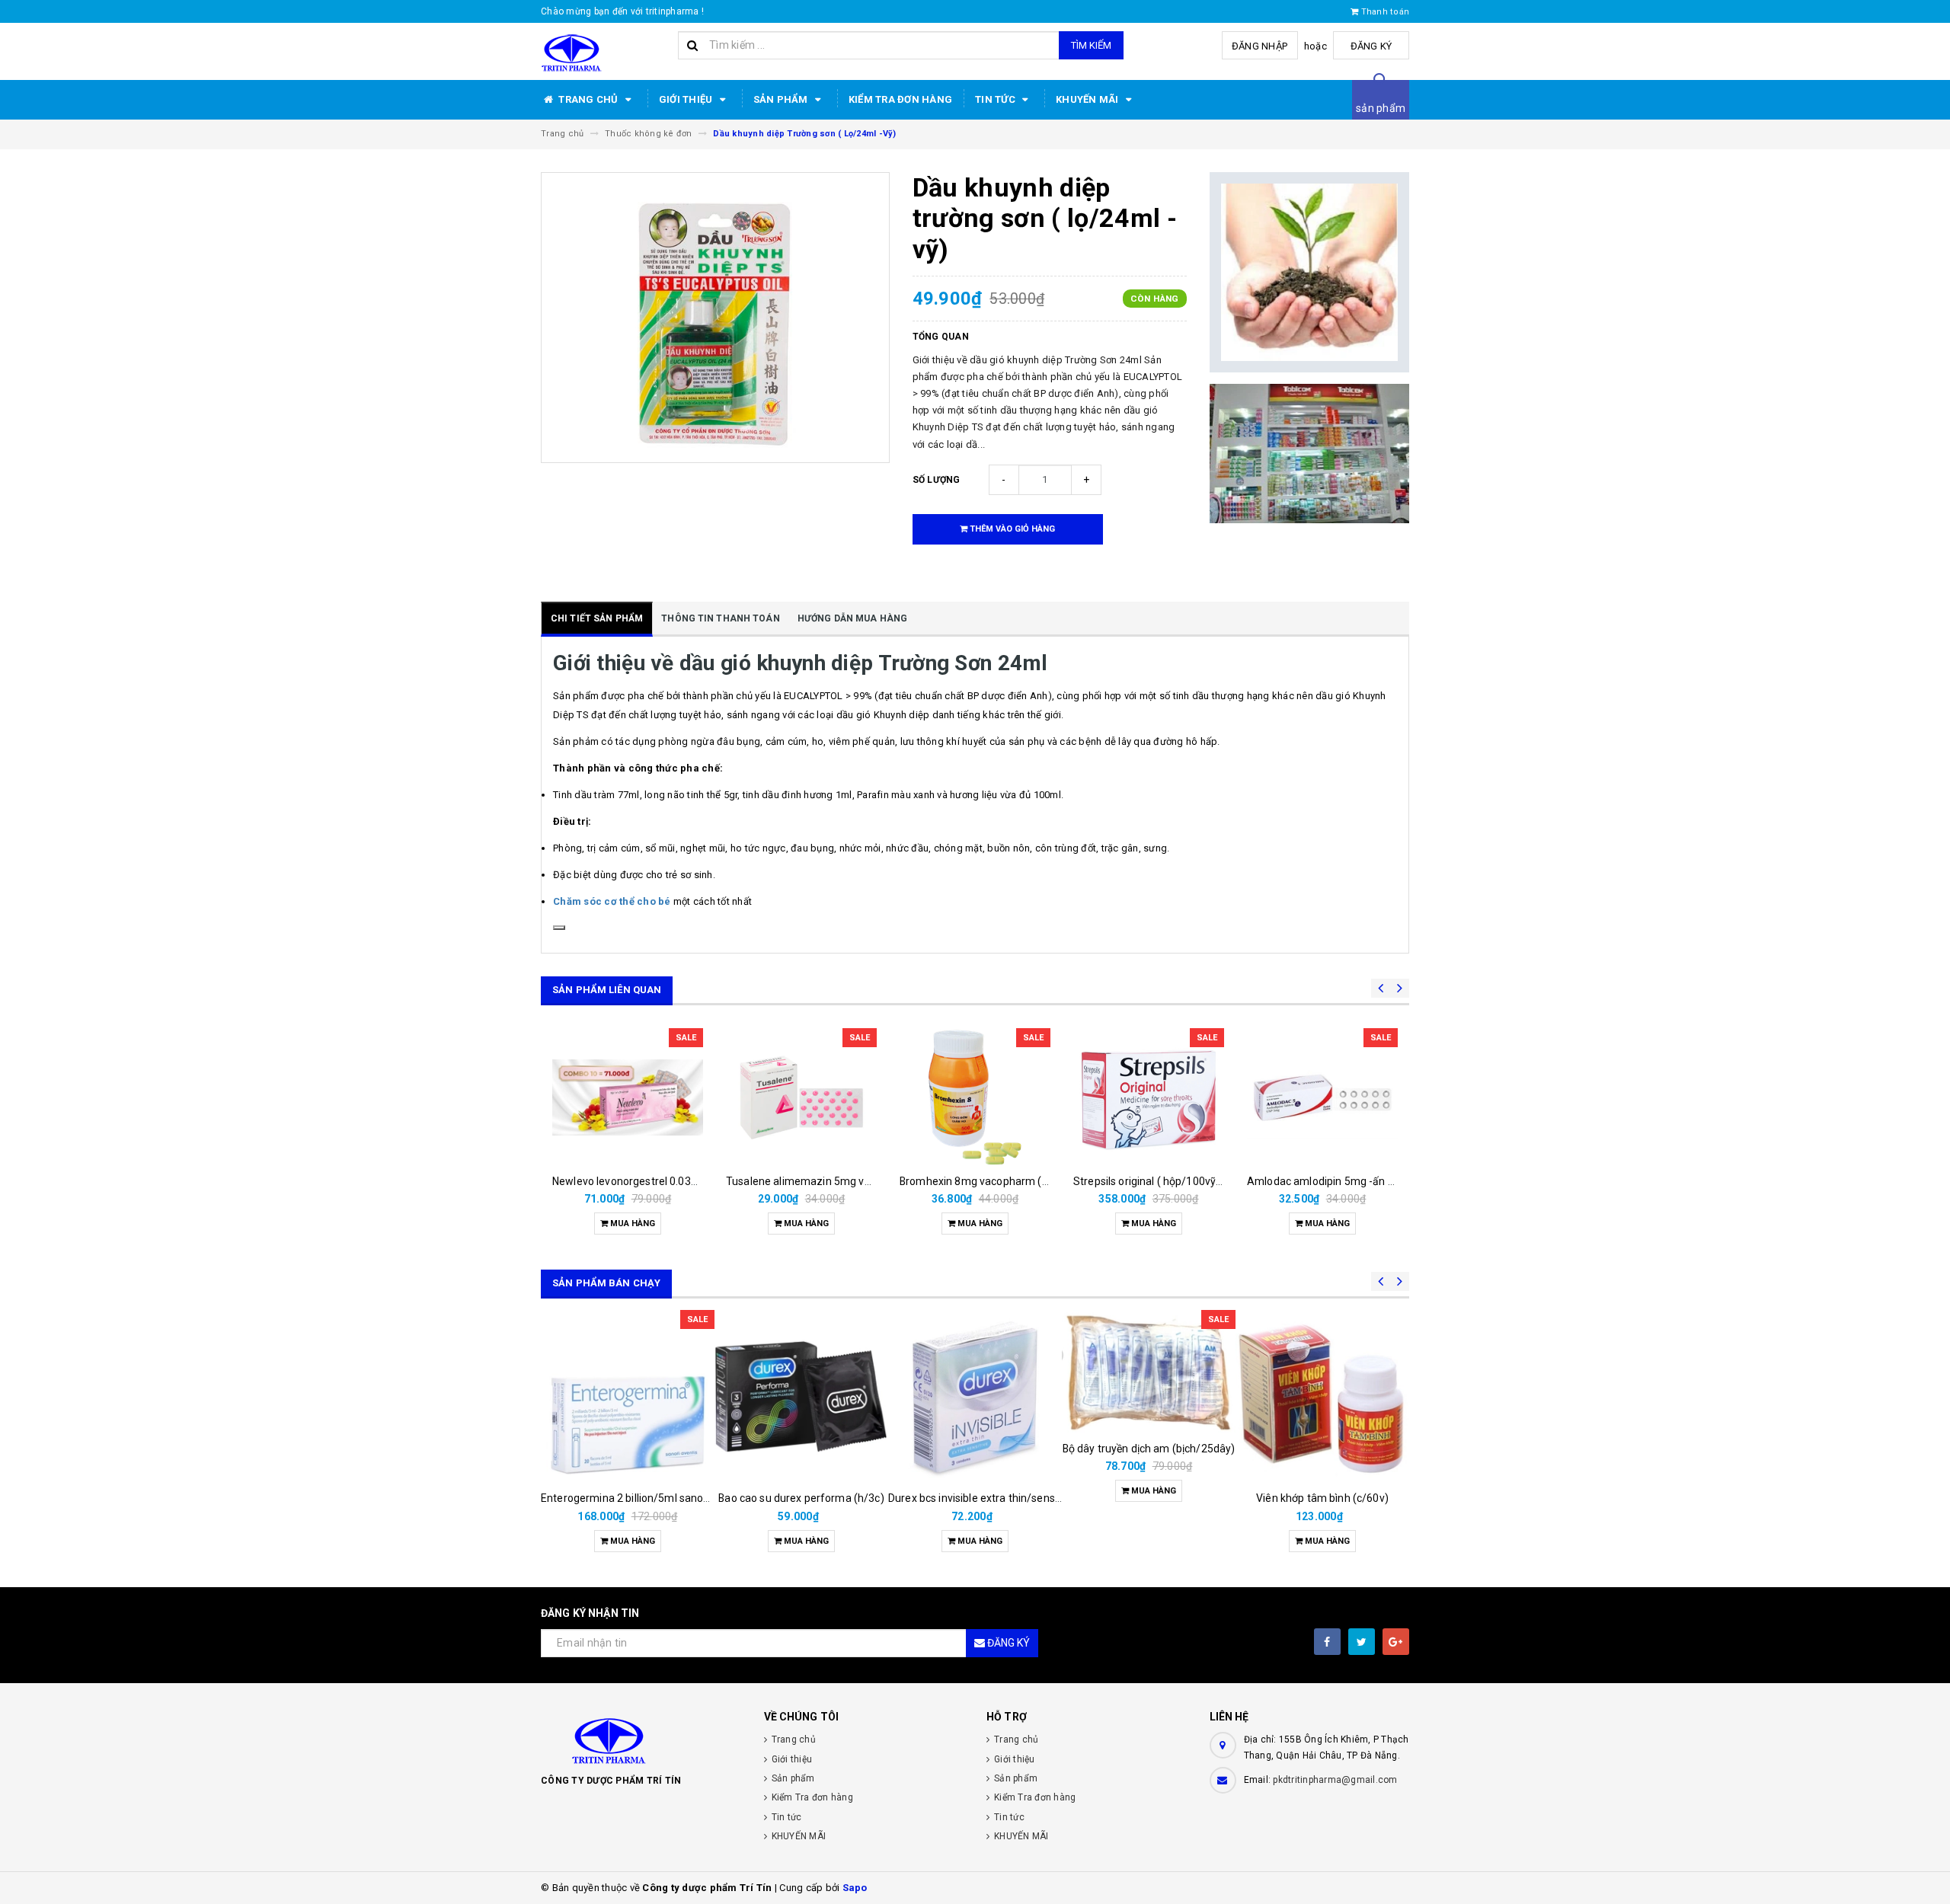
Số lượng (937, 480)
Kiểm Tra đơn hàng (900, 99)
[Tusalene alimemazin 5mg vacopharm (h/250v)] (801, 1097)
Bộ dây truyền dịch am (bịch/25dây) (1149, 1449)
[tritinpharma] (641, 1739)
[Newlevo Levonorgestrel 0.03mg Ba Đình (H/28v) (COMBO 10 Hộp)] (628, 1097)
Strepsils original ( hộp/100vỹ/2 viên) (1163, 1181)
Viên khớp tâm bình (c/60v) (1322, 1498)
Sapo (855, 1888)
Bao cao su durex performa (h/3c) (801, 1498)
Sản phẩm (782, 99)
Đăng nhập (1260, 46)
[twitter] (1362, 1642)
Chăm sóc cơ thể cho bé (612, 901)
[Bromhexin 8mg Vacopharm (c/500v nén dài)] (975, 1097)
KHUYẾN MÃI (1088, 99)
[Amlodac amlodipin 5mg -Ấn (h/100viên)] (1322, 1097)
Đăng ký (1371, 46)
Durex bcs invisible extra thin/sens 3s (978, 1498)
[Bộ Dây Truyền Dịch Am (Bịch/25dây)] (1149, 1372)
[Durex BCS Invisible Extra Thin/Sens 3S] (975, 1397)
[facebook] (1327, 1642)
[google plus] (1396, 1642)
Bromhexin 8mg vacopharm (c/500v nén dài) (1009, 1181)
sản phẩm (1381, 108)
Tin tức (996, 99)
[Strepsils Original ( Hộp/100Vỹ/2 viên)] (1149, 1097)
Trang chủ (588, 99)
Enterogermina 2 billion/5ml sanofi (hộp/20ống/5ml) (670, 1498)
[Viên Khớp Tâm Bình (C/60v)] (1322, 1397)
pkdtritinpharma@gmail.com (1335, 1780)
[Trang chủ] (604, 52)
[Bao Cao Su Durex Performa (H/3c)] (801, 1397)
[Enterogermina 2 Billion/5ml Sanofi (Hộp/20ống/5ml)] (628, 1397)
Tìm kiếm (1091, 45)
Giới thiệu (687, 99)
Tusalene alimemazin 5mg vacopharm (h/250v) (843, 1181)
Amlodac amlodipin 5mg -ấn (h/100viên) (1346, 1181)
